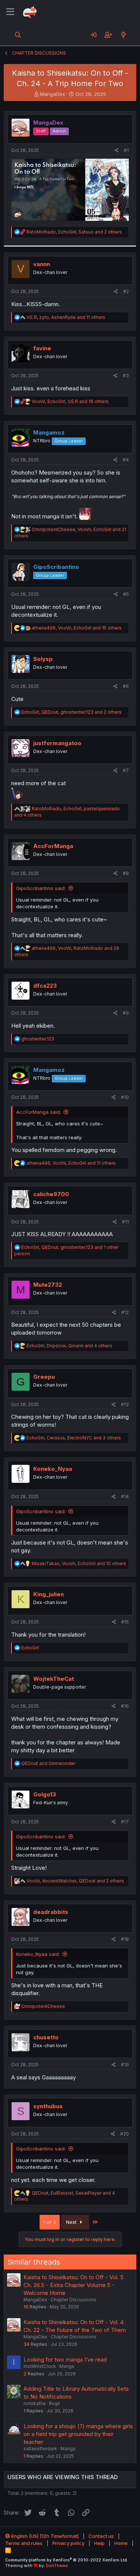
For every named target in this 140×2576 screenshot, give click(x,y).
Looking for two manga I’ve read (65, 2359)
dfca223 (45, 986)
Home (121, 2543)
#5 (126, 594)
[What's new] (123, 35)
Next (72, 2222)
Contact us (101, 2536)
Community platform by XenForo (67, 2560)
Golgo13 (45, 1794)
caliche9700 (51, 1194)
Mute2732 (48, 1285)
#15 (125, 1622)
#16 (125, 1706)
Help (99, 2543)
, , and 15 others (77, 628)
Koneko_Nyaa (53, 1469)
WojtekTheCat (54, 1679)
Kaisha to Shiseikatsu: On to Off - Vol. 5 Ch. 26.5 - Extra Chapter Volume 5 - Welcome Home (74, 2285)
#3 (126, 376)
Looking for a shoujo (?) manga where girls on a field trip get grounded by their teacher (78, 2434)
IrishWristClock (40, 2366)
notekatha (35, 2403)
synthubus (48, 2106)
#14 (125, 1496)
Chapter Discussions (74, 2300)
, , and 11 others (66, 317)
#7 (126, 770)
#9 (126, 1013)
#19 (125, 2065)
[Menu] (10, 12)
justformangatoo (57, 743)
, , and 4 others (69, 1346)
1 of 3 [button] (50, 2222)
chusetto (46, 2037)
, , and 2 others (74, 232)
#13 (125, 1404)
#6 (126, 686)
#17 (125, 1822)
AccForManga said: (38, 1112)
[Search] (18, 35)
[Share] (117, 151)
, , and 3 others (74, 1438)
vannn (42, 264)
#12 (125, 1312)
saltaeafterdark (40, 2449)
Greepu (44, 1377)
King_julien (49, 1594)
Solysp (43, 659)
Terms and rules (24, 2543)
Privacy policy (68, 2543)
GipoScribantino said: (41, 888)
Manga (67, 2366)
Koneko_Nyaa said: (38, 1954)
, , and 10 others (79, 1563)
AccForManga (53, 846)
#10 (125, 1097)
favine (42, 348)
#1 (126, 150)
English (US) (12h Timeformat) (44, 2536)
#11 (125, 1222)
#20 (125, 2134)
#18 (125, 1939)
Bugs (55, 2403)
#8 (126, 873)
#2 (126, 291)
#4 (126, 460)
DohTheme (57, 2566)
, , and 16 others (70, 401)
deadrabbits (51, 1912)
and (48, 1763)
